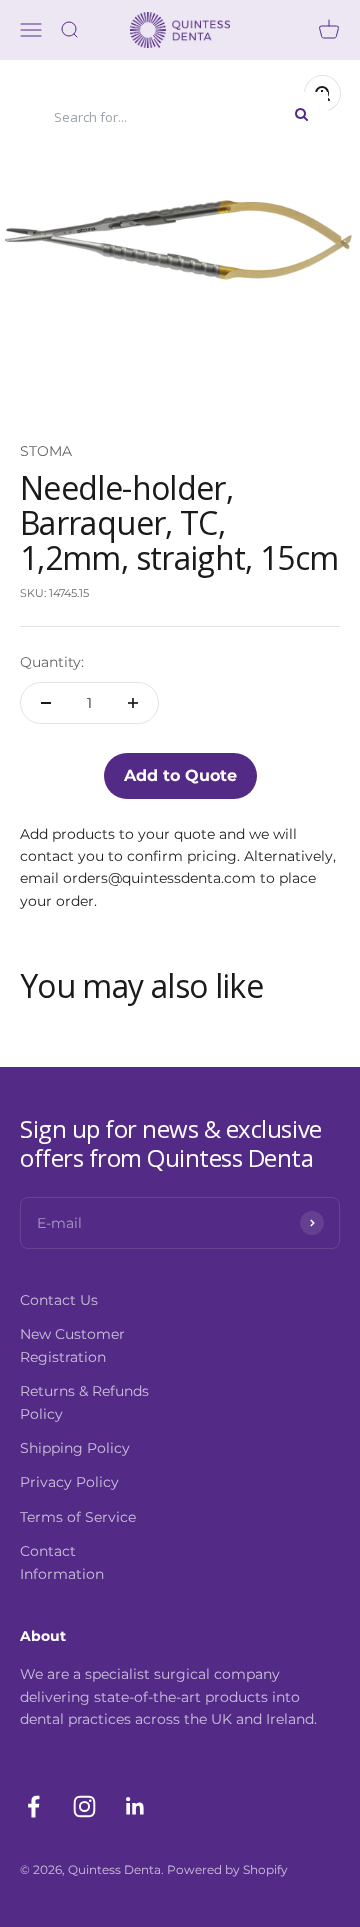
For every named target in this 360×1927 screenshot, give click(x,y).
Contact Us (59, 1300)
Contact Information (62, 1562)
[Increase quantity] (133, 703)
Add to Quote (180, 775)
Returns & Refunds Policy (84, 1402)
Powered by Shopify (227, 1869)
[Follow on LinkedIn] (135, 1806)
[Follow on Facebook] (33, 1806)
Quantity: (52, 662)
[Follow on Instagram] (84, 1806)
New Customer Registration (72, 1345)
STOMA (46, 451)
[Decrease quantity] (46, 703)
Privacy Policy (69, 1482)
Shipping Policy (75, 1448)
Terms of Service (78, 1517)
